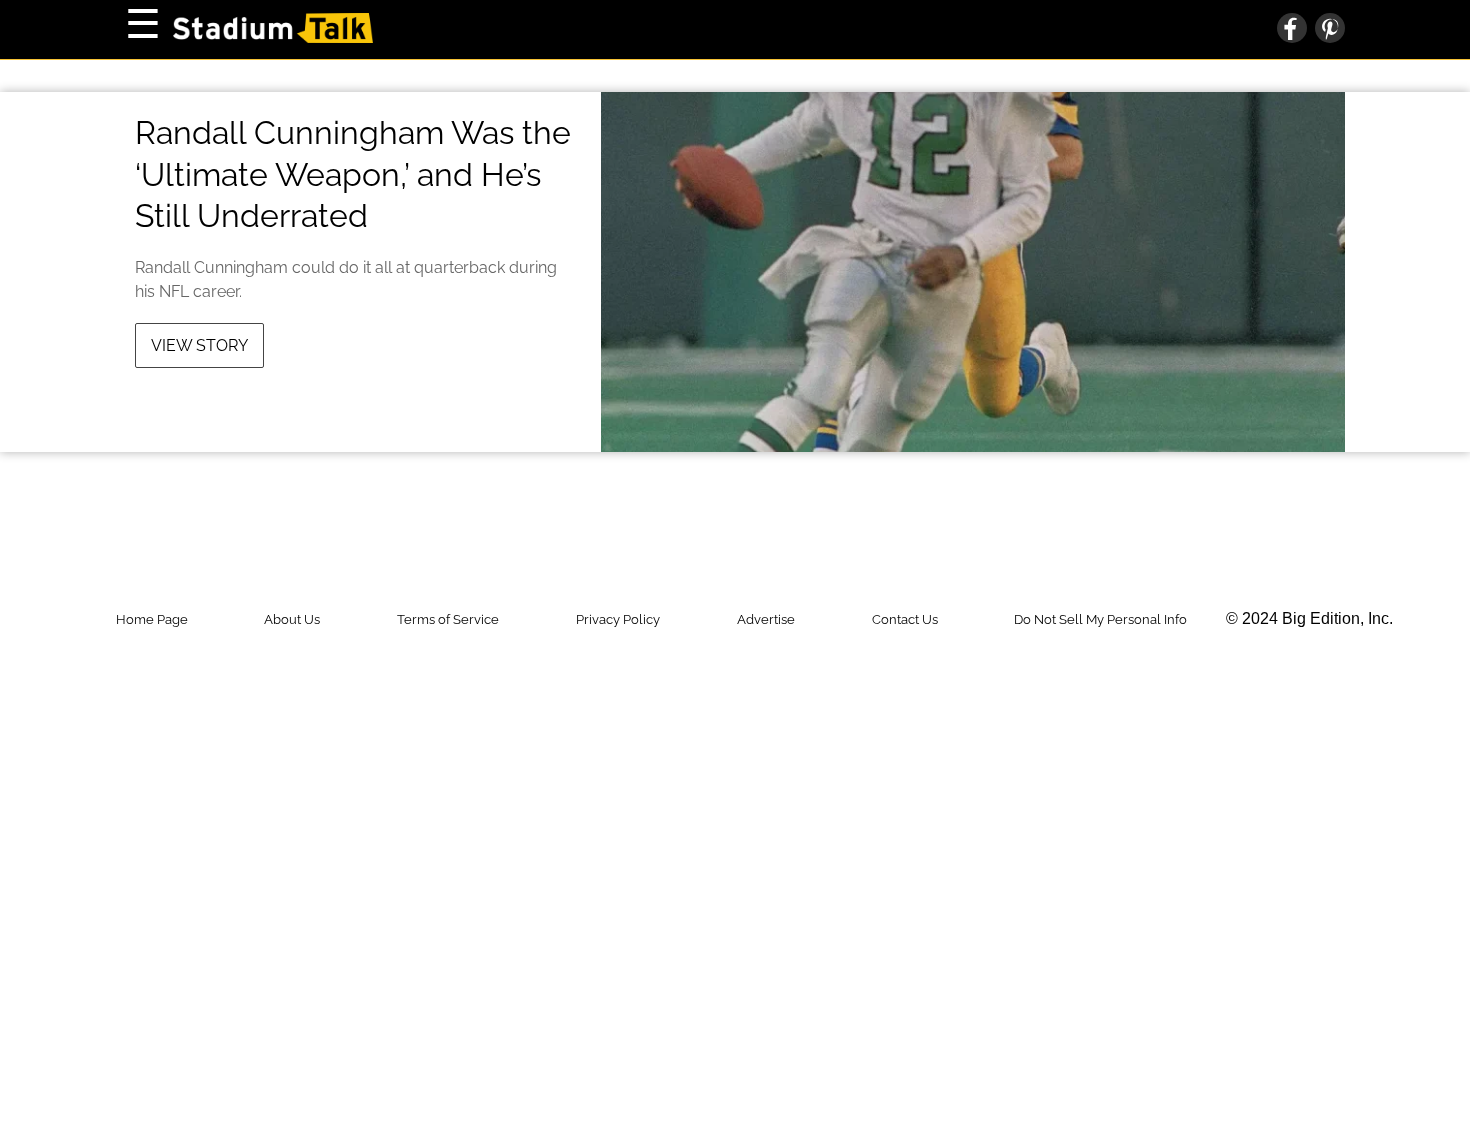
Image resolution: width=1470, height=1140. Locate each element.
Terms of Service (448, 619)
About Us (292, 619)
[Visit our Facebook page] (1292, 30)
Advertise (766, 619)
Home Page (152, 619)
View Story (199, 345)
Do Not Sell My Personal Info (1100, 619)
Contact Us (905, 619)
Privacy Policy (618, 619)
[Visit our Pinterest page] (1326, 30)
